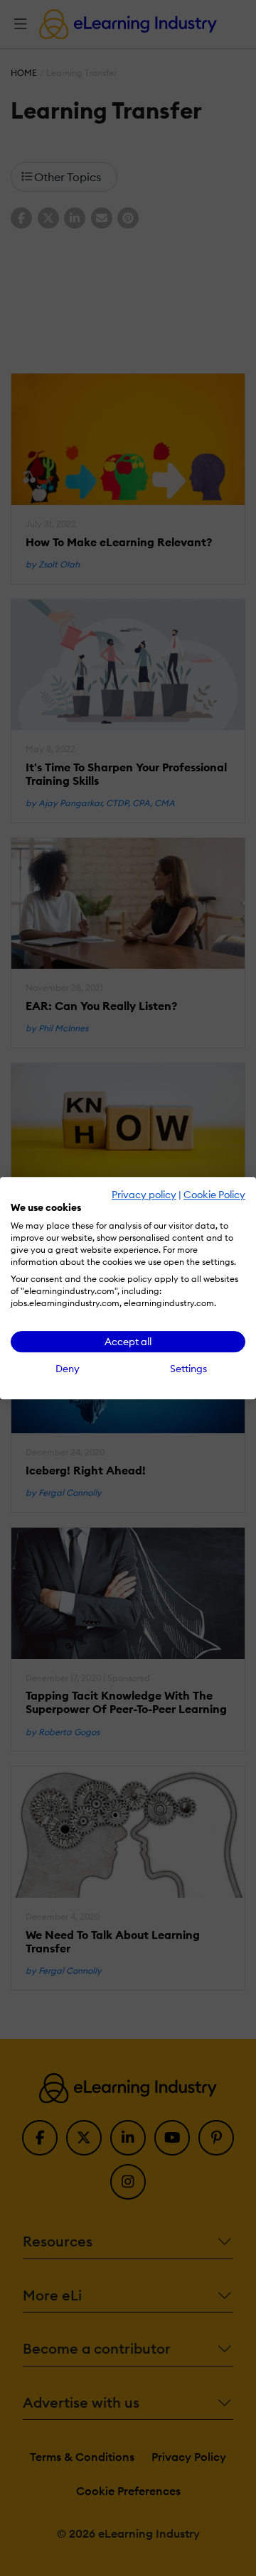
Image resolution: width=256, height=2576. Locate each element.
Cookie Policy (214, 1195)
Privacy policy (144, 1195)
